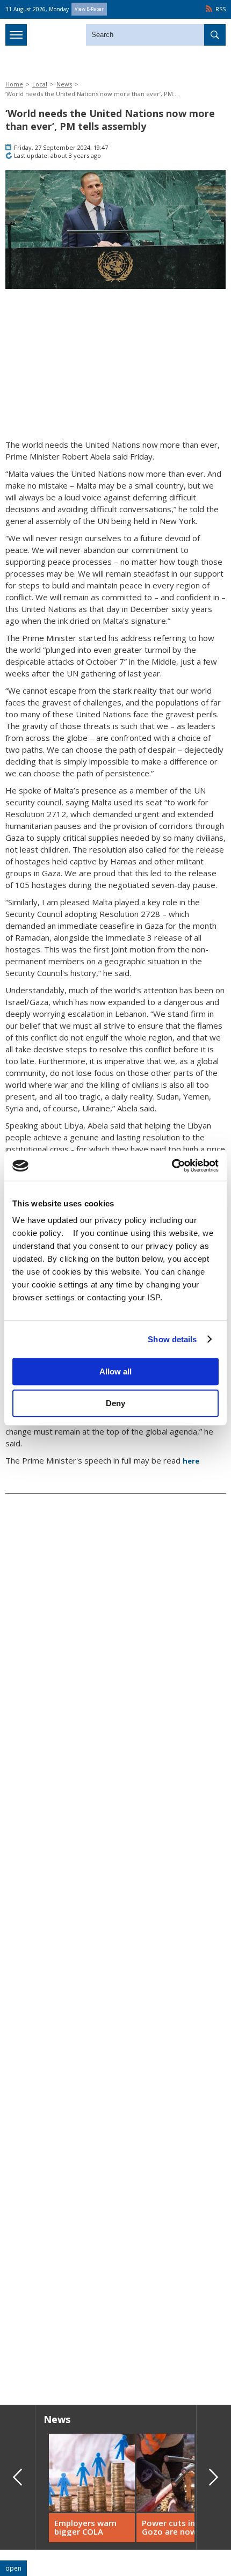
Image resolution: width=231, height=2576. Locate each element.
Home (14, 84)
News (64, 84)
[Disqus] (115, 2243)
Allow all (115, 1371)
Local (40, 84)
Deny (115, 1403)
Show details (172, 1339)
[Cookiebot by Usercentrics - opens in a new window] (172, 1166)
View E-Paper (89, 9)
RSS (221, 9)
